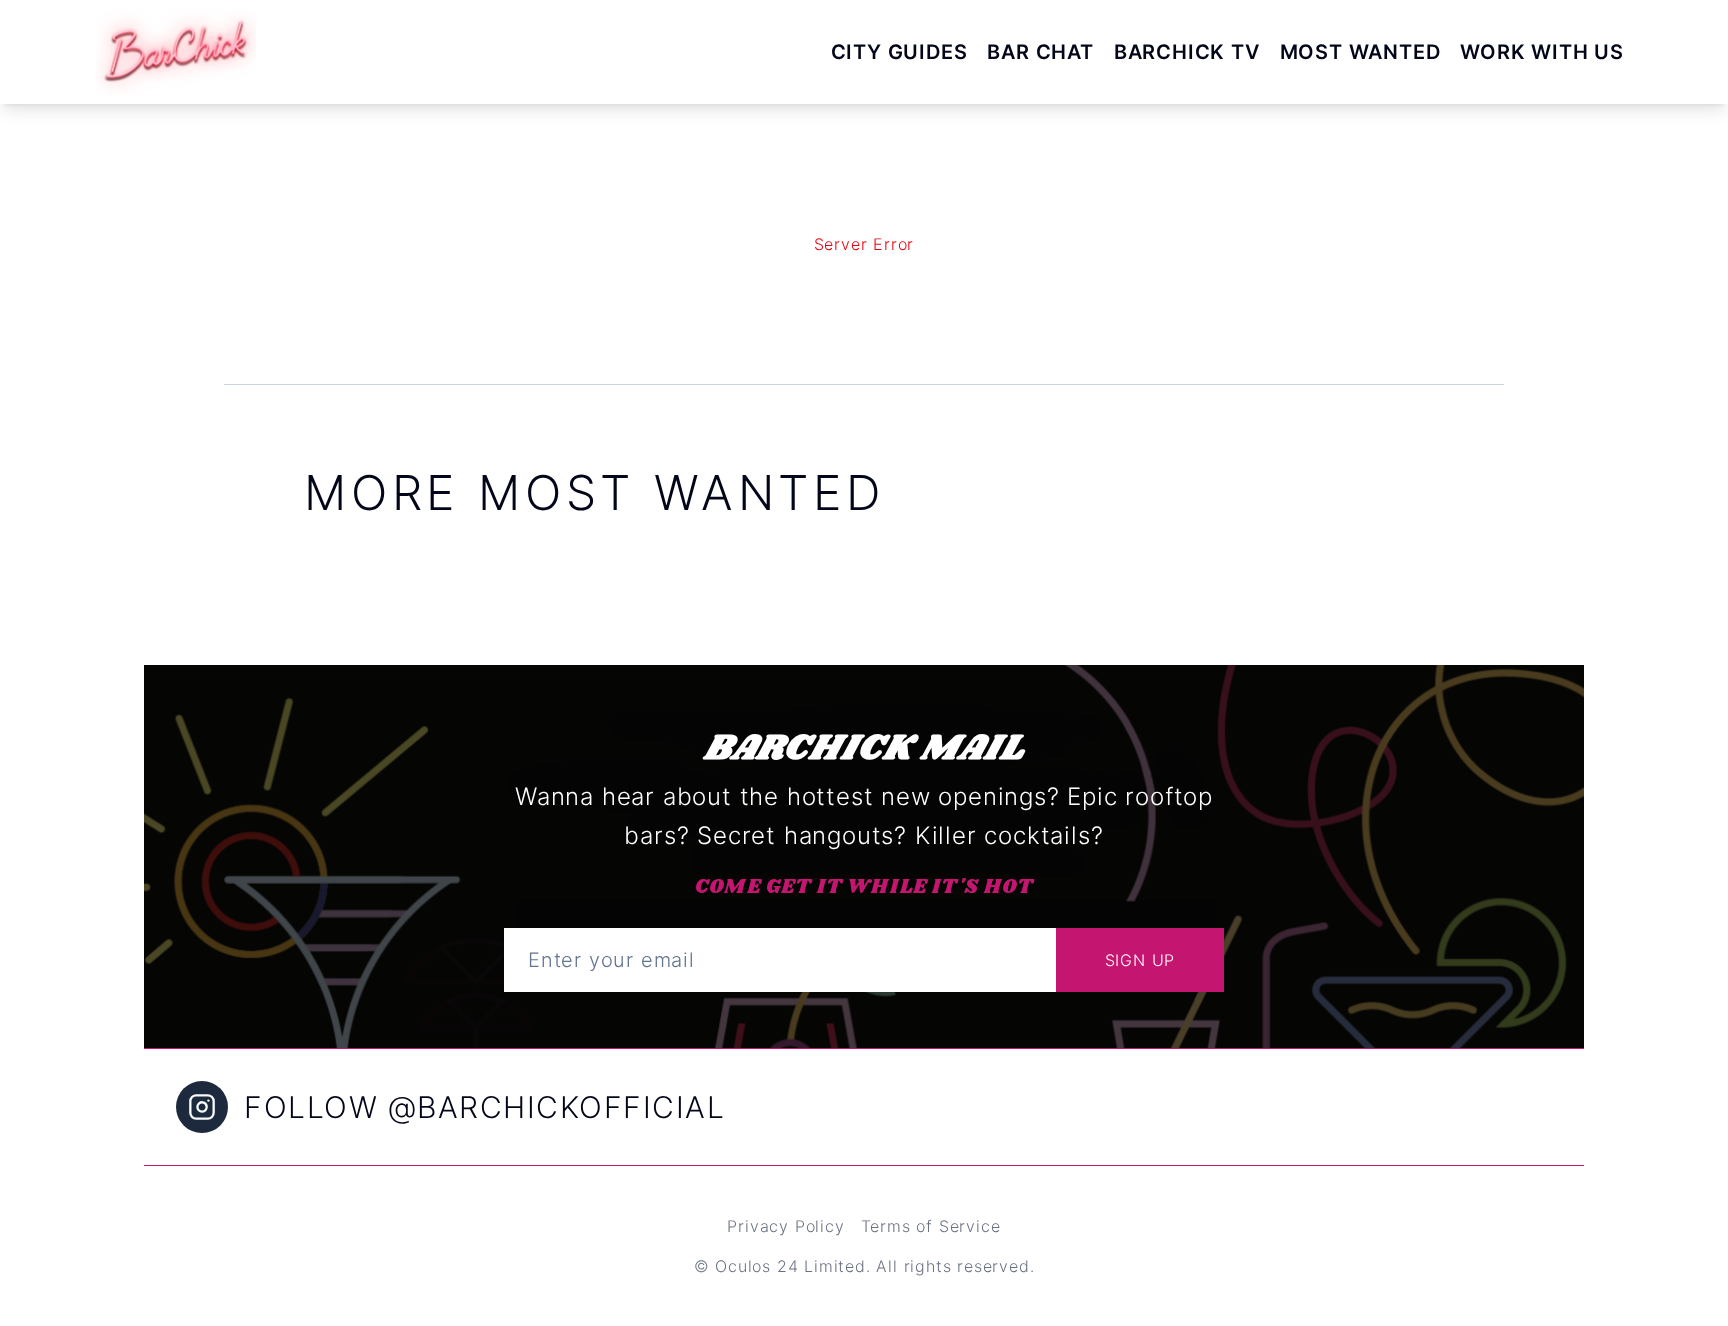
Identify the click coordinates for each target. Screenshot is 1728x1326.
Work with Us (1542, 52)
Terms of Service (931, 1226)
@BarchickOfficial (557, 1107)
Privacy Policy (785, 1226)
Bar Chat (1040, 52)
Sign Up (1140, 960)
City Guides (899, 52)
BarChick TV (1187, 52)
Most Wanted (1360, 52)
